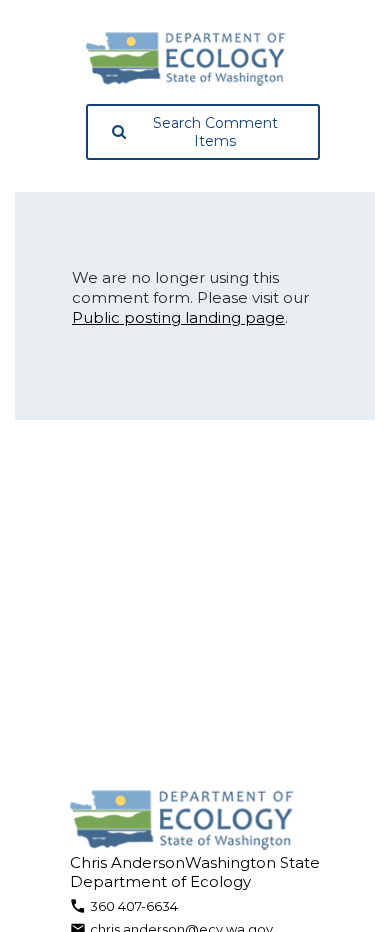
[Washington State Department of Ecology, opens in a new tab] (186, 59)
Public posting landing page (178, 317)
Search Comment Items (215, 132)
